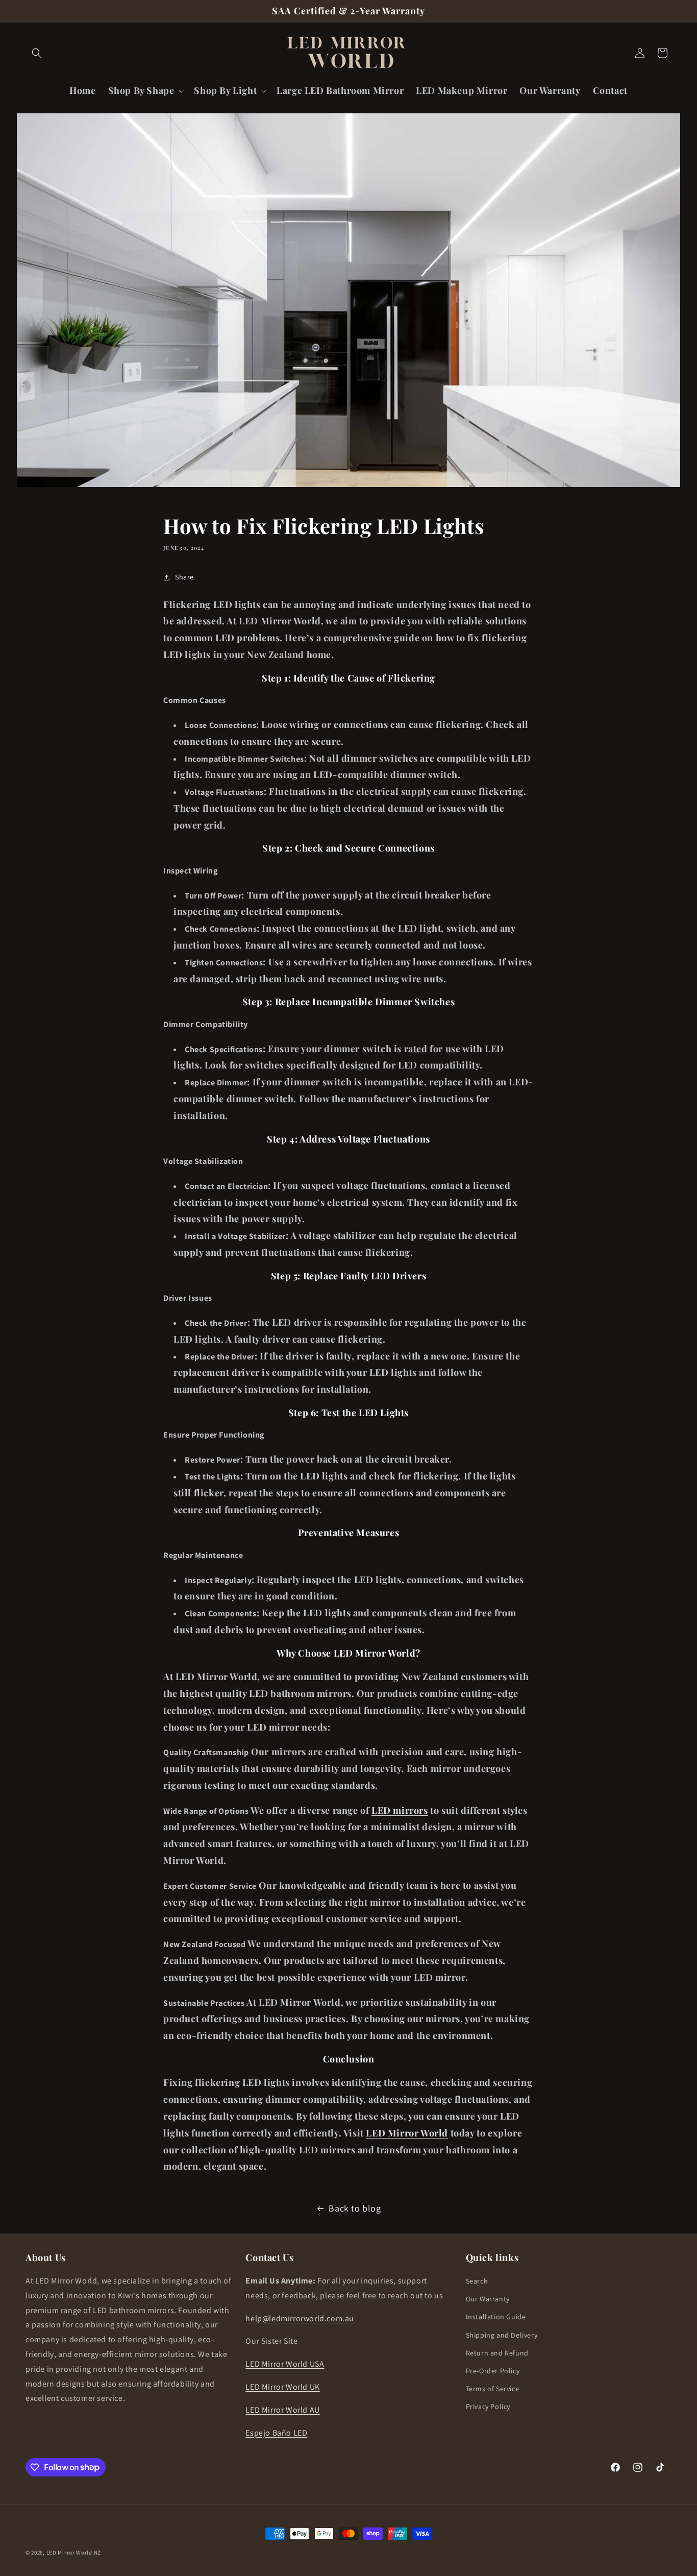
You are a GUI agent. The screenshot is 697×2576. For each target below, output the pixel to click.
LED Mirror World (407, 2133)
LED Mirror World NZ (74, 2553)
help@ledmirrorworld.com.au (300, 2318)
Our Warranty (488, 2299)
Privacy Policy (488, 2407)
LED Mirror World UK (282, 2387)
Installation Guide (496, 2317)
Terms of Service (493, 2389)
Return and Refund (497, 2353)
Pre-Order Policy (493, 2371)
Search (477, 2281)
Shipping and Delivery (502, 2335)
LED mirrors (400, 1810)
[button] (37, 53)
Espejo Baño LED (276, 2433)
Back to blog (355, 2208)
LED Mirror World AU (282, 2410)
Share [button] (184, 577)
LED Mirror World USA (285, 2364)
